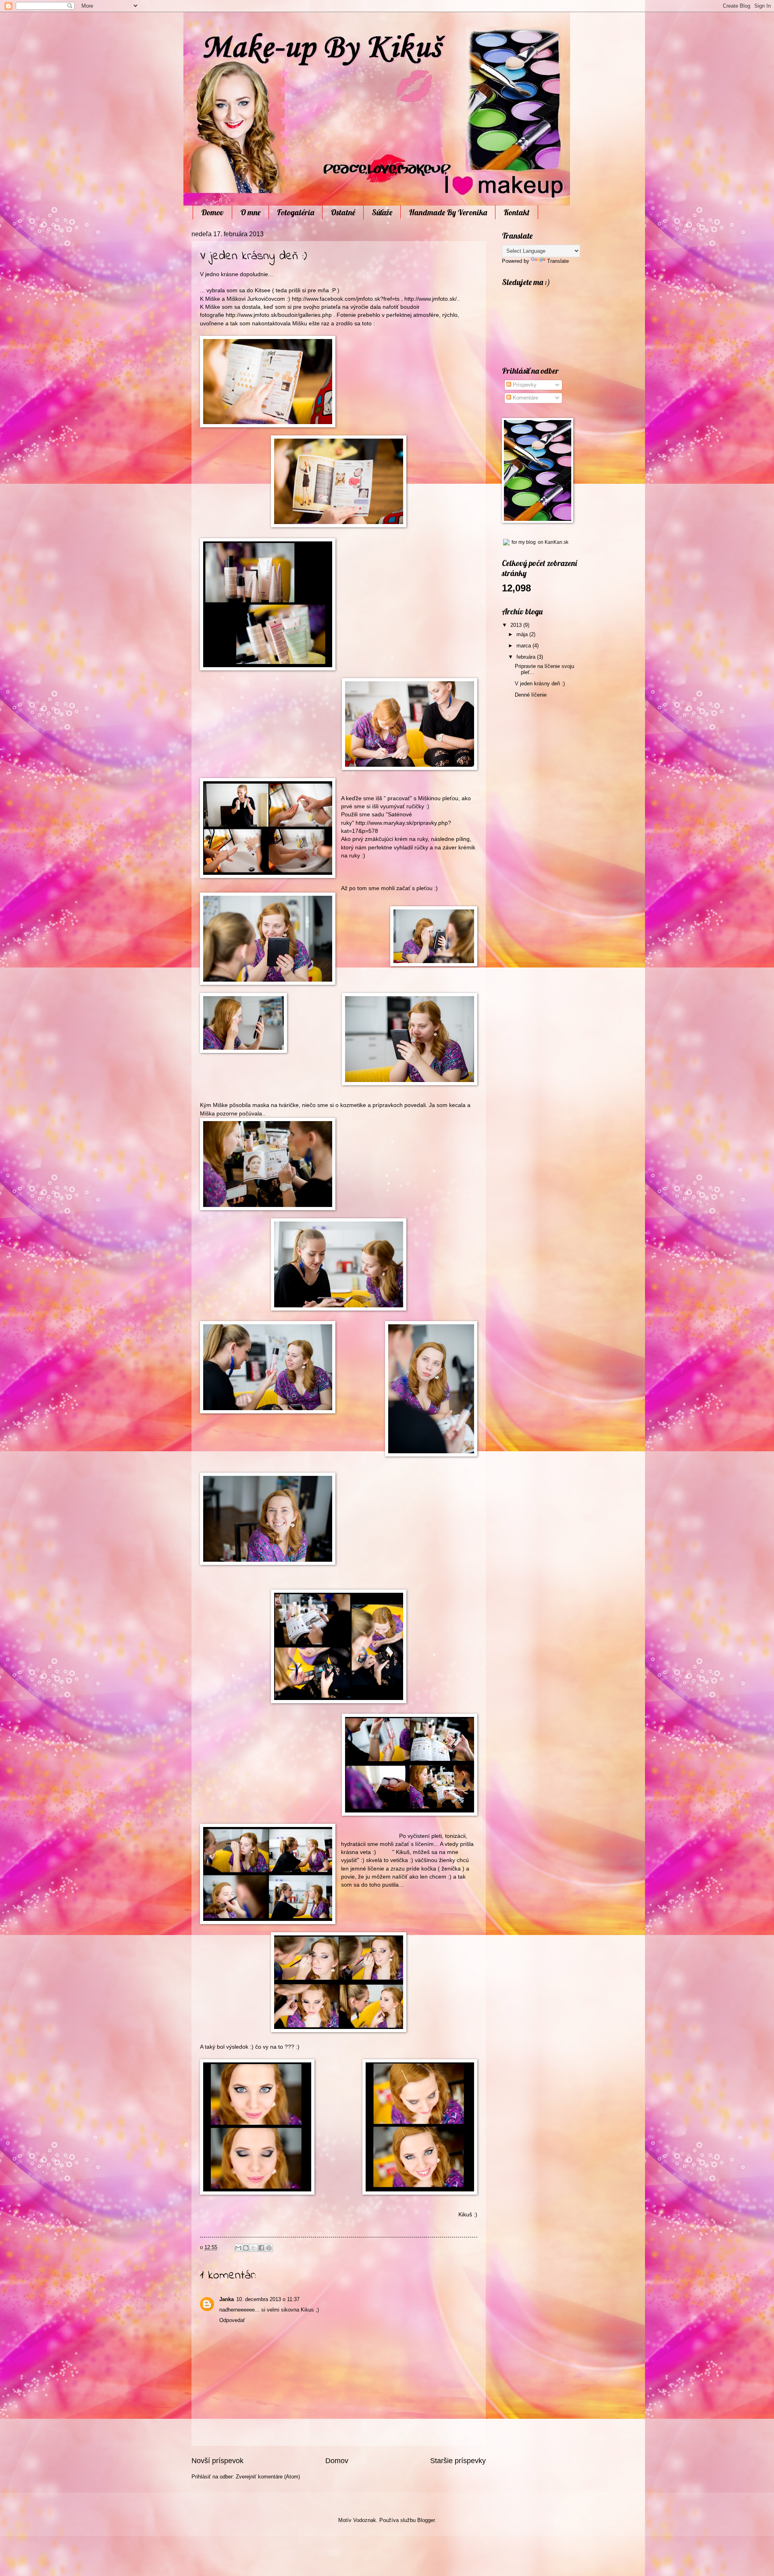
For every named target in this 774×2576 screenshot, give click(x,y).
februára (527, 657)
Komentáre (525, 398)
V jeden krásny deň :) (540, 684)
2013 (517, 625)
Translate (558, 261)
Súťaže (382, 212)
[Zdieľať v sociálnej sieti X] (254, 2248)
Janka (227, 2299)
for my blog (524, 542)
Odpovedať (232, 2320)
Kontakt (517, 212)
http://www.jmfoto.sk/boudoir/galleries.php (279, 315)
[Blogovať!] (246, 2248)
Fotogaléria (295, 212)
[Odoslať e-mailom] (238, 2248)
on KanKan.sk (553, 542)
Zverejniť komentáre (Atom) (268, 2477)
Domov (212, 212)
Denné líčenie (531, 695)
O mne (250, 212)
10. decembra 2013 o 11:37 (268, 2299)
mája (523, 634)
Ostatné (343, 212)
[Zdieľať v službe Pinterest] (269, 2248)
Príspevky (524, 385)
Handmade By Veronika (448, 212)
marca (524, 646)
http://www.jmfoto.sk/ (431, 299)
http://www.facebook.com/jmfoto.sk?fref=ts (346, 299)
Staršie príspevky (458, 2461)
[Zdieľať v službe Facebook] (261, 2248)
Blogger (426, 2520)
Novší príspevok (217, 2461)
